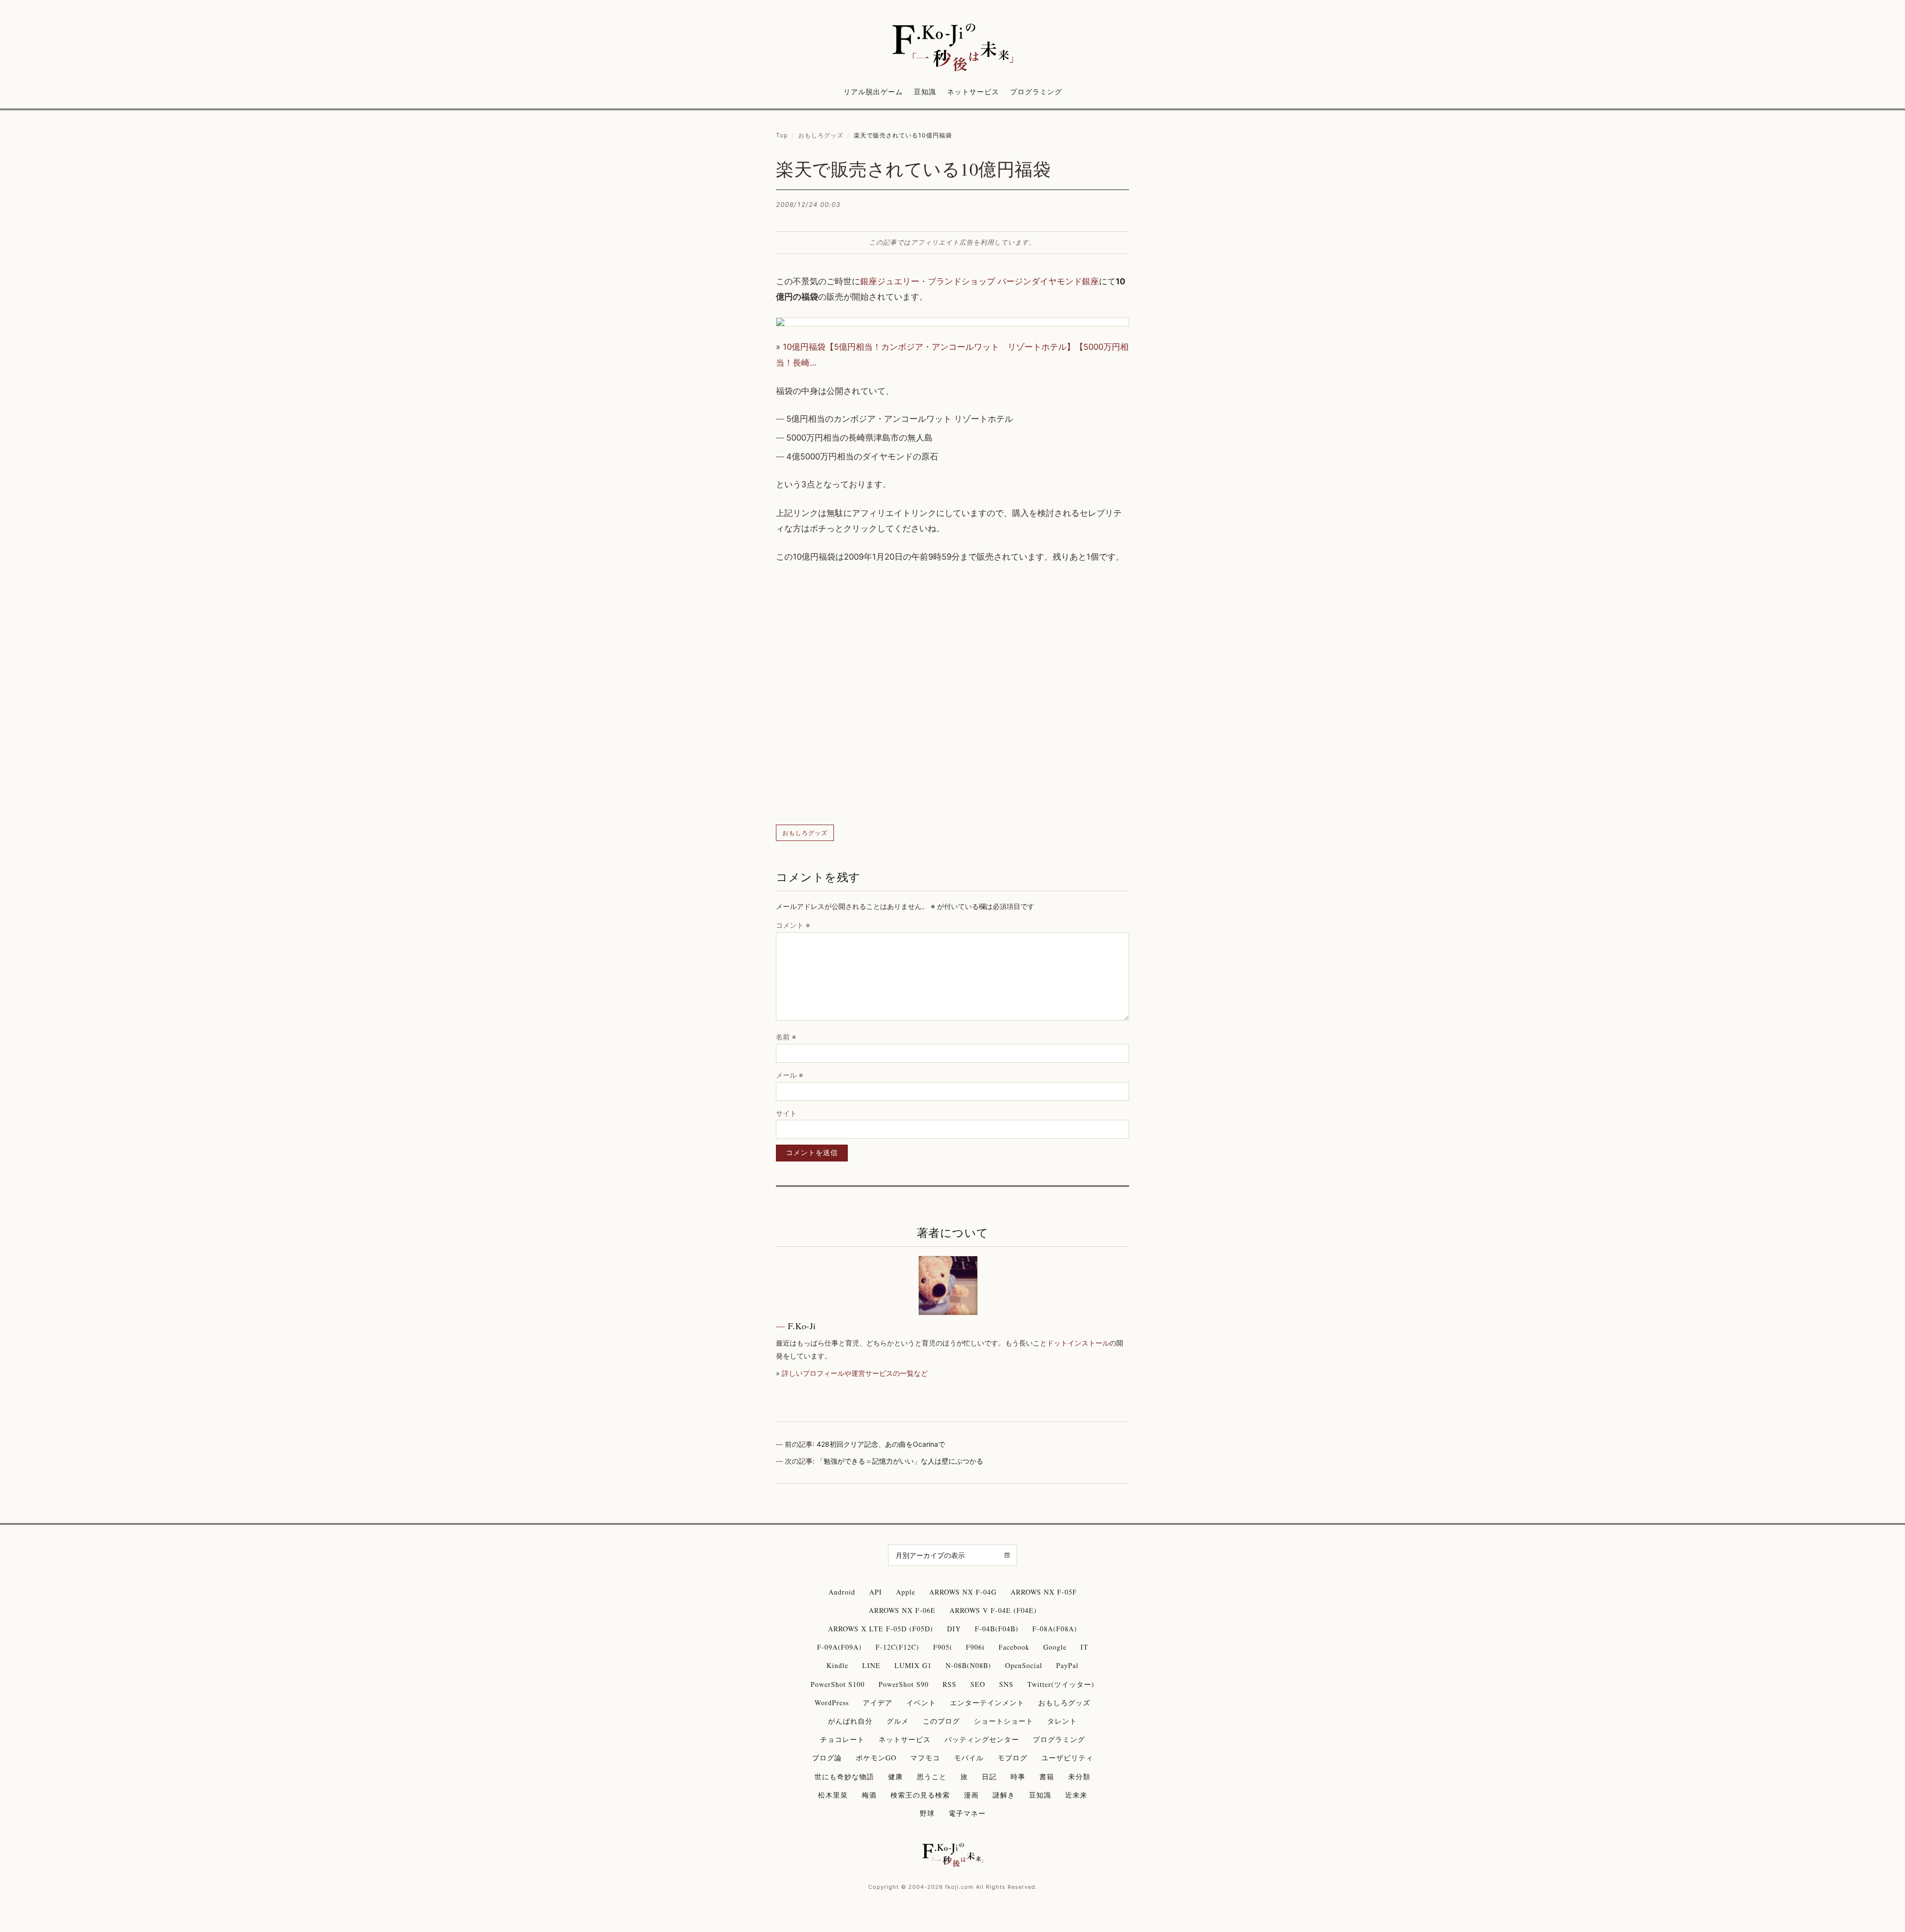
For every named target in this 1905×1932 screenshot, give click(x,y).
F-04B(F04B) (997, 1629)
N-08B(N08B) (968, 1665)
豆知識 (925, 92)
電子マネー (967, 1813)
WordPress (832, 1703)
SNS (1006, 1684)
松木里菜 (833, 1795)
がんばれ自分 (850, 1721)
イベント (921, 1703)
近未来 (1076, 1795)
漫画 (971, 1795)
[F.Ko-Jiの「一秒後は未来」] (952, 48)
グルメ (898, 1721)
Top (782, 135)
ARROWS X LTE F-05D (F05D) (881, 1629)
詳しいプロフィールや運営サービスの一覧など (855, 1373)
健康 (895, 1776)
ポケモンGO (876, 1758)
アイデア (878, 1703)
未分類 (1079, 1776)
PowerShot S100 (838, 1684)
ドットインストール (1078, 1343)
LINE (871, 1665)
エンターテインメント (987, 1703)
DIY (954, 1629)
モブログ (1013, 1758)
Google (1055, 1647)
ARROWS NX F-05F (1044, 1592)
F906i (975, 1647)
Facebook (1014, 1647)
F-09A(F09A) (839, 1647)
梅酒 (869, 1795)
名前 (786, 1037)
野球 (927, 1813)
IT (1084, 1647)
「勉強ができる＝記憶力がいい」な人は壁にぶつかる (900, 1461)
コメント (793, 925)
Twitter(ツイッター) (1061, 1684)
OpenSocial (1024, 1665)
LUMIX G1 (913, 1665)
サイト (786, 1113)
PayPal (1067, 1665)
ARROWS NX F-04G (963, 1592)
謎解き (1004, 1795)
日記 (989, 1776)
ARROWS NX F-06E (902, 1610)
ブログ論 (827, 1758)
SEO (978, 1684)
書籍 (1047, 1776)
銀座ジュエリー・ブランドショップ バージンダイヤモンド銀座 (980, 281)
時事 (1018, 1776)
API (876, 1592)
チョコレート (842, 1739)
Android (842, 1592)
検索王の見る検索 (920, 1795)
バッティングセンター (982, 1739)
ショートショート (1004, 1721)
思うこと (932, 1776)
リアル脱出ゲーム (873, 92)
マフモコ (925, 1758)
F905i (943, 1647)
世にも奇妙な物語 (844, 1776)
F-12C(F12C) (897, 1647)
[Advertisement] (952, 695)
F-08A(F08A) (1055, 1629)
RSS (950, 1684)
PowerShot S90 (904, 1684)
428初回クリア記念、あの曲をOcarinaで (881, 1444)
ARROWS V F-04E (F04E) (993, 1610)
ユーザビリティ (1067, 1758)
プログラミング (1036, 92)
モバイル (969, 1758)
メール (790, 1075)
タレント (1062, 1721)
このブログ (941, 1721)
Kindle (837, 1665)
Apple (906, 1592)
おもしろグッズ (821, 135)
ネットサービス (973, 92)
